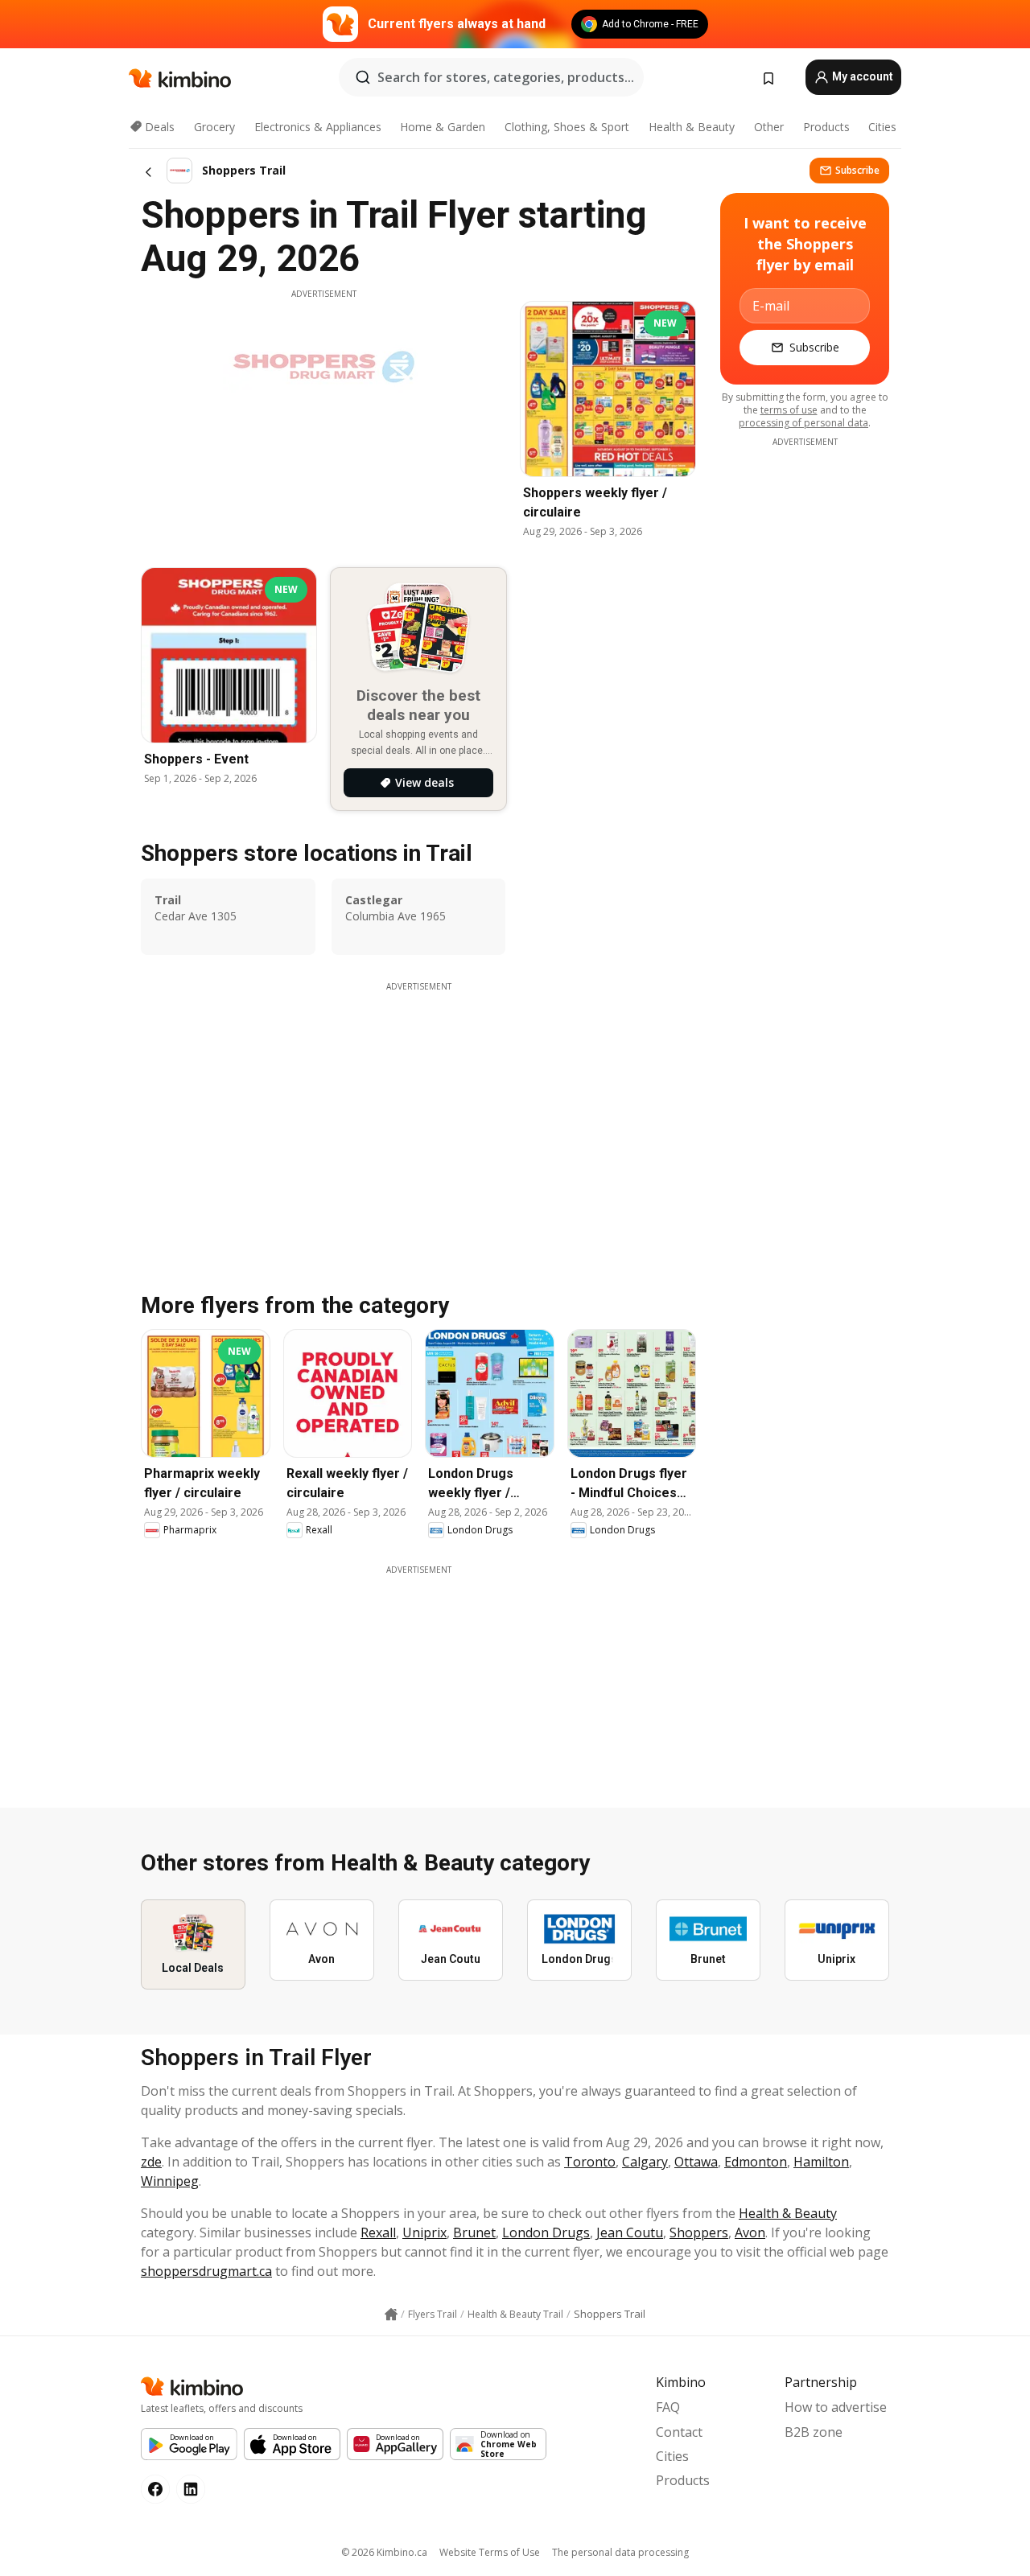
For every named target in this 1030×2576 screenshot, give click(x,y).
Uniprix (424, 2232)
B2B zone (814, 2432)
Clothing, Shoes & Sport (567, 127)
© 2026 (384, 2552)
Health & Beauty (692, 127)
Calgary (645, 2162)
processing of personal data (803, 423)
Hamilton (821, 2162)
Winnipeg (170, 2181)
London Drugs (546, 2232)
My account (861, 76)
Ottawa (696, 2162)
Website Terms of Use (490, 2552)
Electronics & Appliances (318, 127)
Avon (750, 2232)
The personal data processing (620, 2552)
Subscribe (857, 170)
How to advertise (836, 2407)
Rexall (378, 2232)
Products (826, 127)
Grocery (214, 127)
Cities (882, 127)
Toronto (590, 2162)
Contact (679, 2432)
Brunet (474, 2232)
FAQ (668, 2407)
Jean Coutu (630, 2232)
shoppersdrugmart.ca (206, 2271)
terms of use (789, 410)
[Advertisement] (418, 1689)
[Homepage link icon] (391, 2315)
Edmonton (756, 2162)
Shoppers (699, 2232)
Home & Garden (443, 127)
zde (151, 2162)
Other (769, 127)
